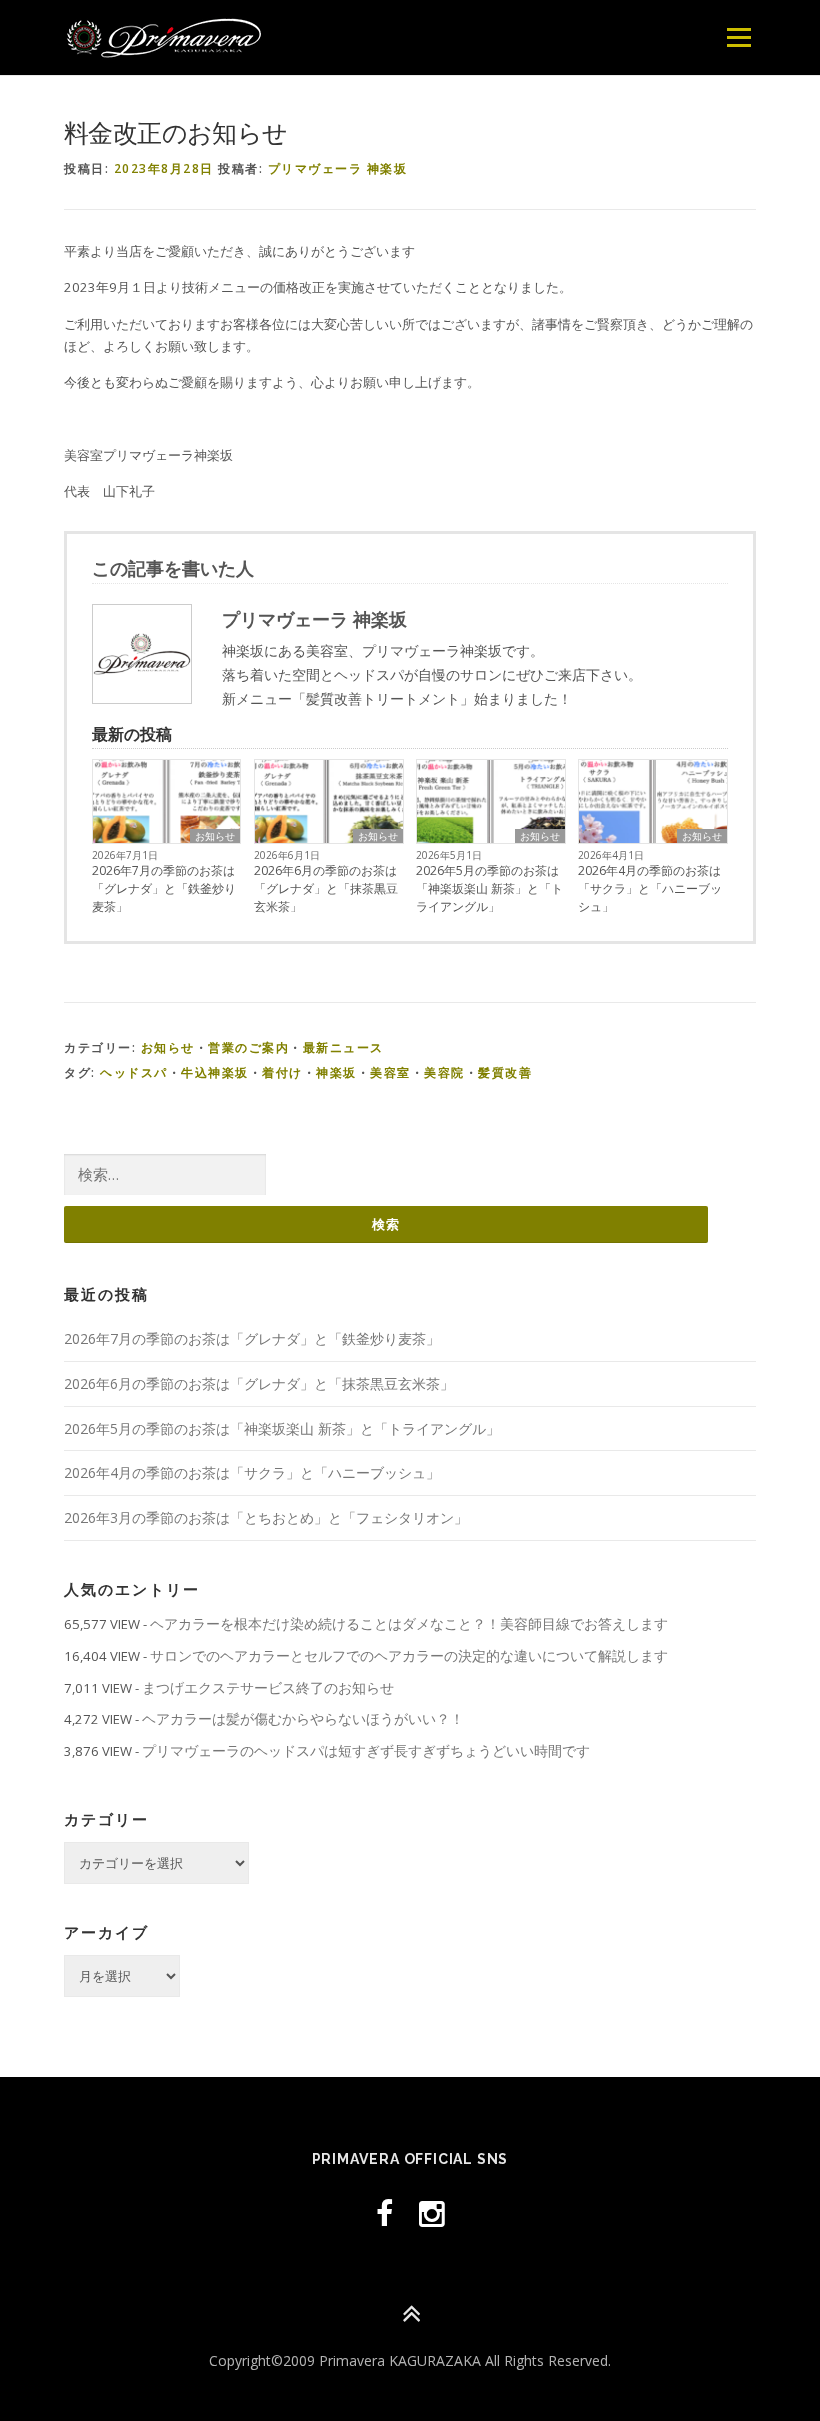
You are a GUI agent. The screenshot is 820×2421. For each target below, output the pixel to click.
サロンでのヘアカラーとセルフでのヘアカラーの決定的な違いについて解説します (409, 1655)
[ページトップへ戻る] (410, 2313)
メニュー (738, 37)
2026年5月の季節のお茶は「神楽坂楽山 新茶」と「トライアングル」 (489, 888)
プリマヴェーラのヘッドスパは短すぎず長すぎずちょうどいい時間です (366, 1750)
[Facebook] (384, 2213)
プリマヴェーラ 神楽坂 (338, 168)
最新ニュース (343, 1047)
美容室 (390, 1072)
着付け (282, 1072)
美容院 (444, 1072)
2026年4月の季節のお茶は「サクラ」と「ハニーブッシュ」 (650, 888)
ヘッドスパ (134, 1072)
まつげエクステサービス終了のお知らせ (268, 1687)
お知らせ (215, 836)
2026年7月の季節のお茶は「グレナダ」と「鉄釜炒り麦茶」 (164, 888)
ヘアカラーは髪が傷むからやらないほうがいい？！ (303, 1718)
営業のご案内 (248, 1047)
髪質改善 (505, 1072)
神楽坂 (336, 1072)
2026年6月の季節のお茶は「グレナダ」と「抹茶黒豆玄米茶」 (326, 888)
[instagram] (432, 2213)
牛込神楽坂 (215, 1072)
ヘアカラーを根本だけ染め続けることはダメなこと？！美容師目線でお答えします (409, 1623)
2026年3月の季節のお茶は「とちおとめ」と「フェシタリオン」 (266, 1517)
